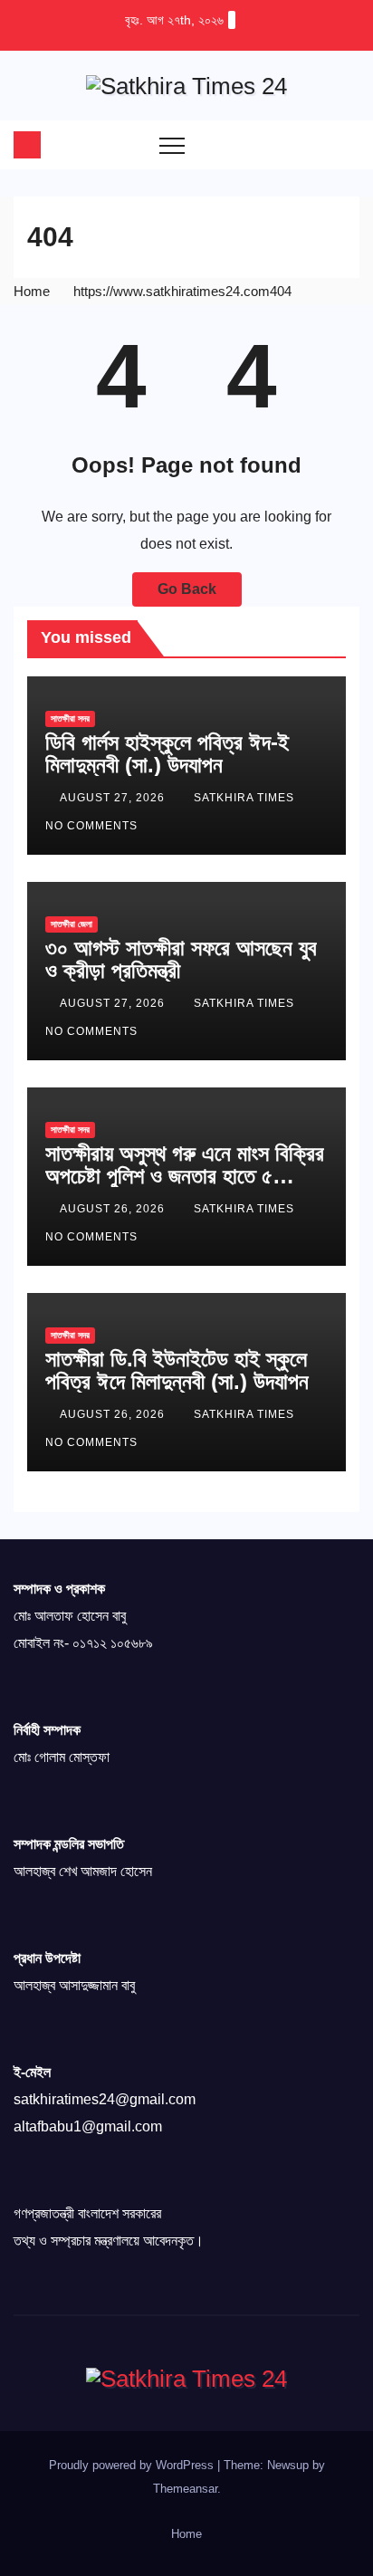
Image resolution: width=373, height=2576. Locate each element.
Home (32, 291)
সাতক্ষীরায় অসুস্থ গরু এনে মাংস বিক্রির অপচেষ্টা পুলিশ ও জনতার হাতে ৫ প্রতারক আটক (185, 1176)
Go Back (187, 589)
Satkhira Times (246, 798)
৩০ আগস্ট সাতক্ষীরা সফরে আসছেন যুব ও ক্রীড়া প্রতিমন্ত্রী (181, 959)
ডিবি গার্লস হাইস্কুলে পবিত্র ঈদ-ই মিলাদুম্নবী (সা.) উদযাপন (167, 753)
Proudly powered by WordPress (133, 2465)
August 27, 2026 (114, 798)
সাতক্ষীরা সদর (70, 718)
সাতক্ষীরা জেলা (72, 924)
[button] (310, 144)
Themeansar (185, 2489)
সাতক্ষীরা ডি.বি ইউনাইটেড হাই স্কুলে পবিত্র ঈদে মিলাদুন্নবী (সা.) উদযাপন (177, 1370)
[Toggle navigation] (172, 145)
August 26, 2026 (114, 1209)
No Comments (91, 826)
